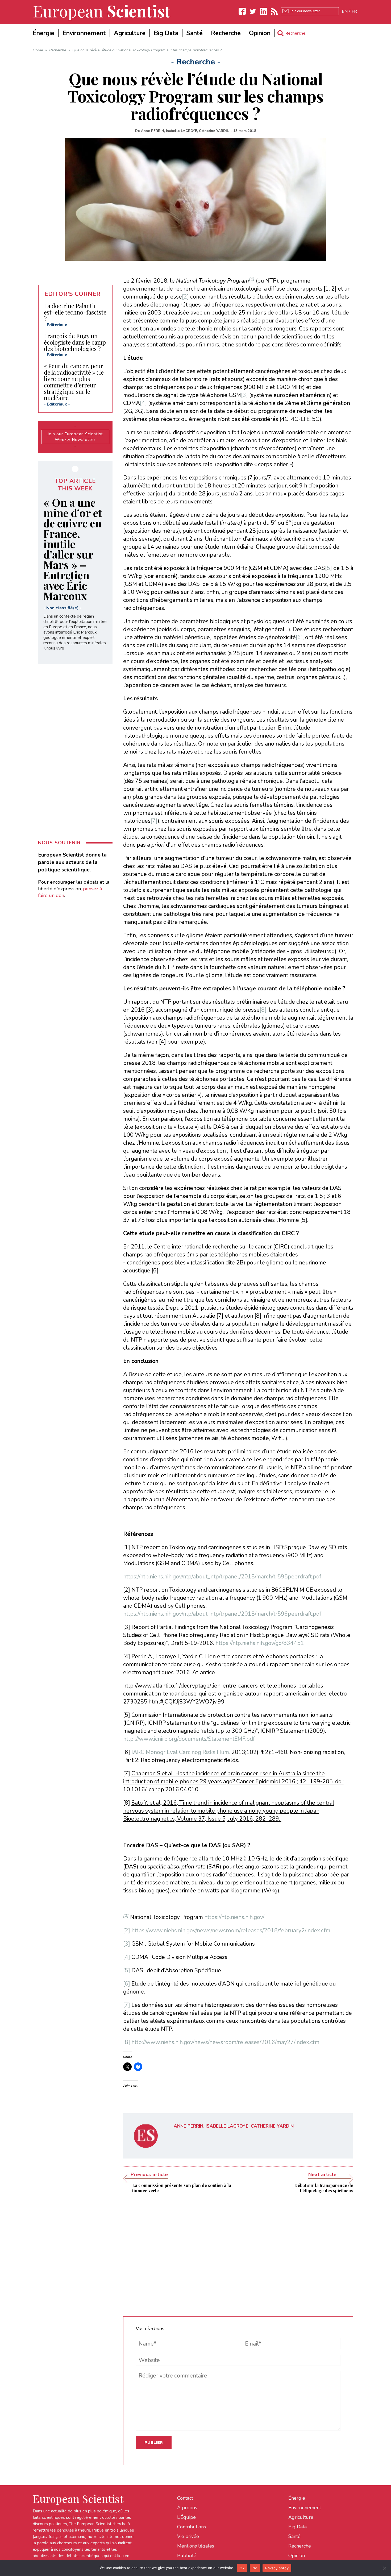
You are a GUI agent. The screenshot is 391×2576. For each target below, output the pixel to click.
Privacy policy (277, 2568)
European (102, 11)
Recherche (300, 2546)
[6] (299, 637)
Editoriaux (57, 325)
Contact (185, 2498)
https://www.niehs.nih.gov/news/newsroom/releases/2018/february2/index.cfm (231, 1930)
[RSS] (274, 11)
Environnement (305, 2508)
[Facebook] (242, 11)
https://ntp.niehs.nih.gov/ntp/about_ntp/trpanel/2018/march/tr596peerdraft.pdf (222, 1614)
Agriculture (301, 2517)
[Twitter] (253, 11)
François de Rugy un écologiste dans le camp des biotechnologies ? (75, 342)
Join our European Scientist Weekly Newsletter (75, 437)
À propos (187, 2508)
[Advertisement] (238, 2251)
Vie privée (188, 2536)
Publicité (187, 2556)
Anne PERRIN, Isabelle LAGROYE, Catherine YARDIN (185, 131)
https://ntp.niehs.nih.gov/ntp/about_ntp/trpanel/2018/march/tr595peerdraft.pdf (222, 1577)
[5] (328, 568)
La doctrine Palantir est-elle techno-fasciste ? (75, 312)
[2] (185, 297)
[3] (244, 395)
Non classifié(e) (63, 608)
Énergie (297, 2498)
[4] (143, 403)
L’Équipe (186, 2517)
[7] (154, 821)
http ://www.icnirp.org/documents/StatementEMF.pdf (189, 1739)
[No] (384, 2568)
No (255, 2568)
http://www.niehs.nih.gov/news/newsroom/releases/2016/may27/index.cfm (225, 2042)
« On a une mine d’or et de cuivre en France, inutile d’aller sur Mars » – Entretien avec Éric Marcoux (73, 549)
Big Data (298, 2527)
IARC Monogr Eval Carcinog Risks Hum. (181, 1752)
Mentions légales (196, 2546)
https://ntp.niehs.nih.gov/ (234, 1917)
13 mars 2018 (245, 131)
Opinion (297, 2556)
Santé (294, 2536)
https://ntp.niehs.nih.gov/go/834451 (260, 1643)
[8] (263, 1010)
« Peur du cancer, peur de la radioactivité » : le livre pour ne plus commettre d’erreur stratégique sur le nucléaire (74, 382)
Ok (242, 2568)
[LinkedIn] (264, 11)
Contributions (192, 2527)
